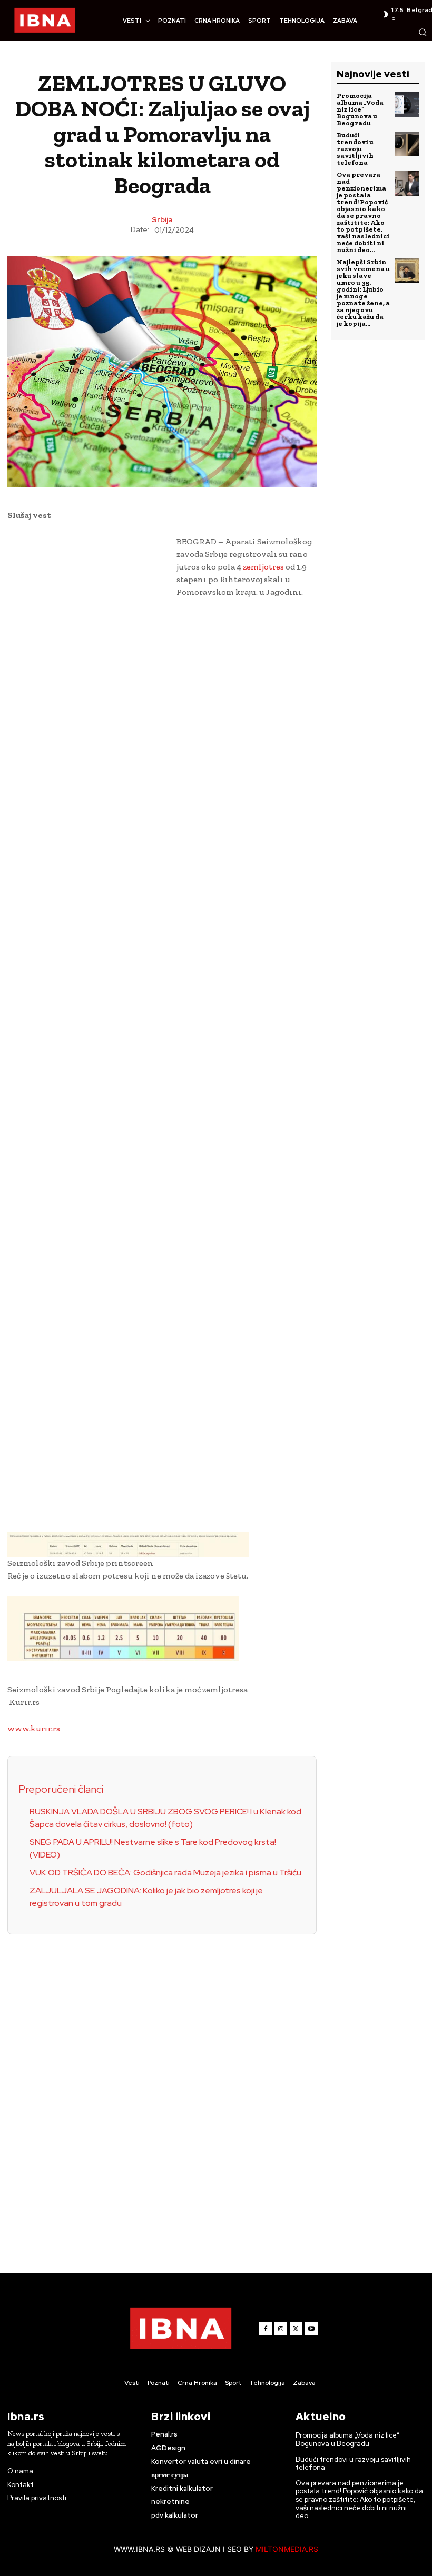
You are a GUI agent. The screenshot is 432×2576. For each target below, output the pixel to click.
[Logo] (45, 21)
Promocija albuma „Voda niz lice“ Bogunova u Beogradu (360, 109)
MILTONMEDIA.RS (287, 2549)
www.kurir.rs (34, 1728)
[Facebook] (266, 2329)
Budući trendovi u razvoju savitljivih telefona (355, 149)
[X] (296, 2329)
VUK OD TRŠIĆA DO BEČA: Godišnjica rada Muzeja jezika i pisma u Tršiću (165, 1873)
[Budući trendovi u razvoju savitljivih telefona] (407, 144)
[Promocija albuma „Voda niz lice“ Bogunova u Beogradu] (407, 104)
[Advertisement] (86, 698)
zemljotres (264, 567)
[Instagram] (281, 2329)
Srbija (162, 219)
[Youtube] (311, 2329)
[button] (423, 32)
